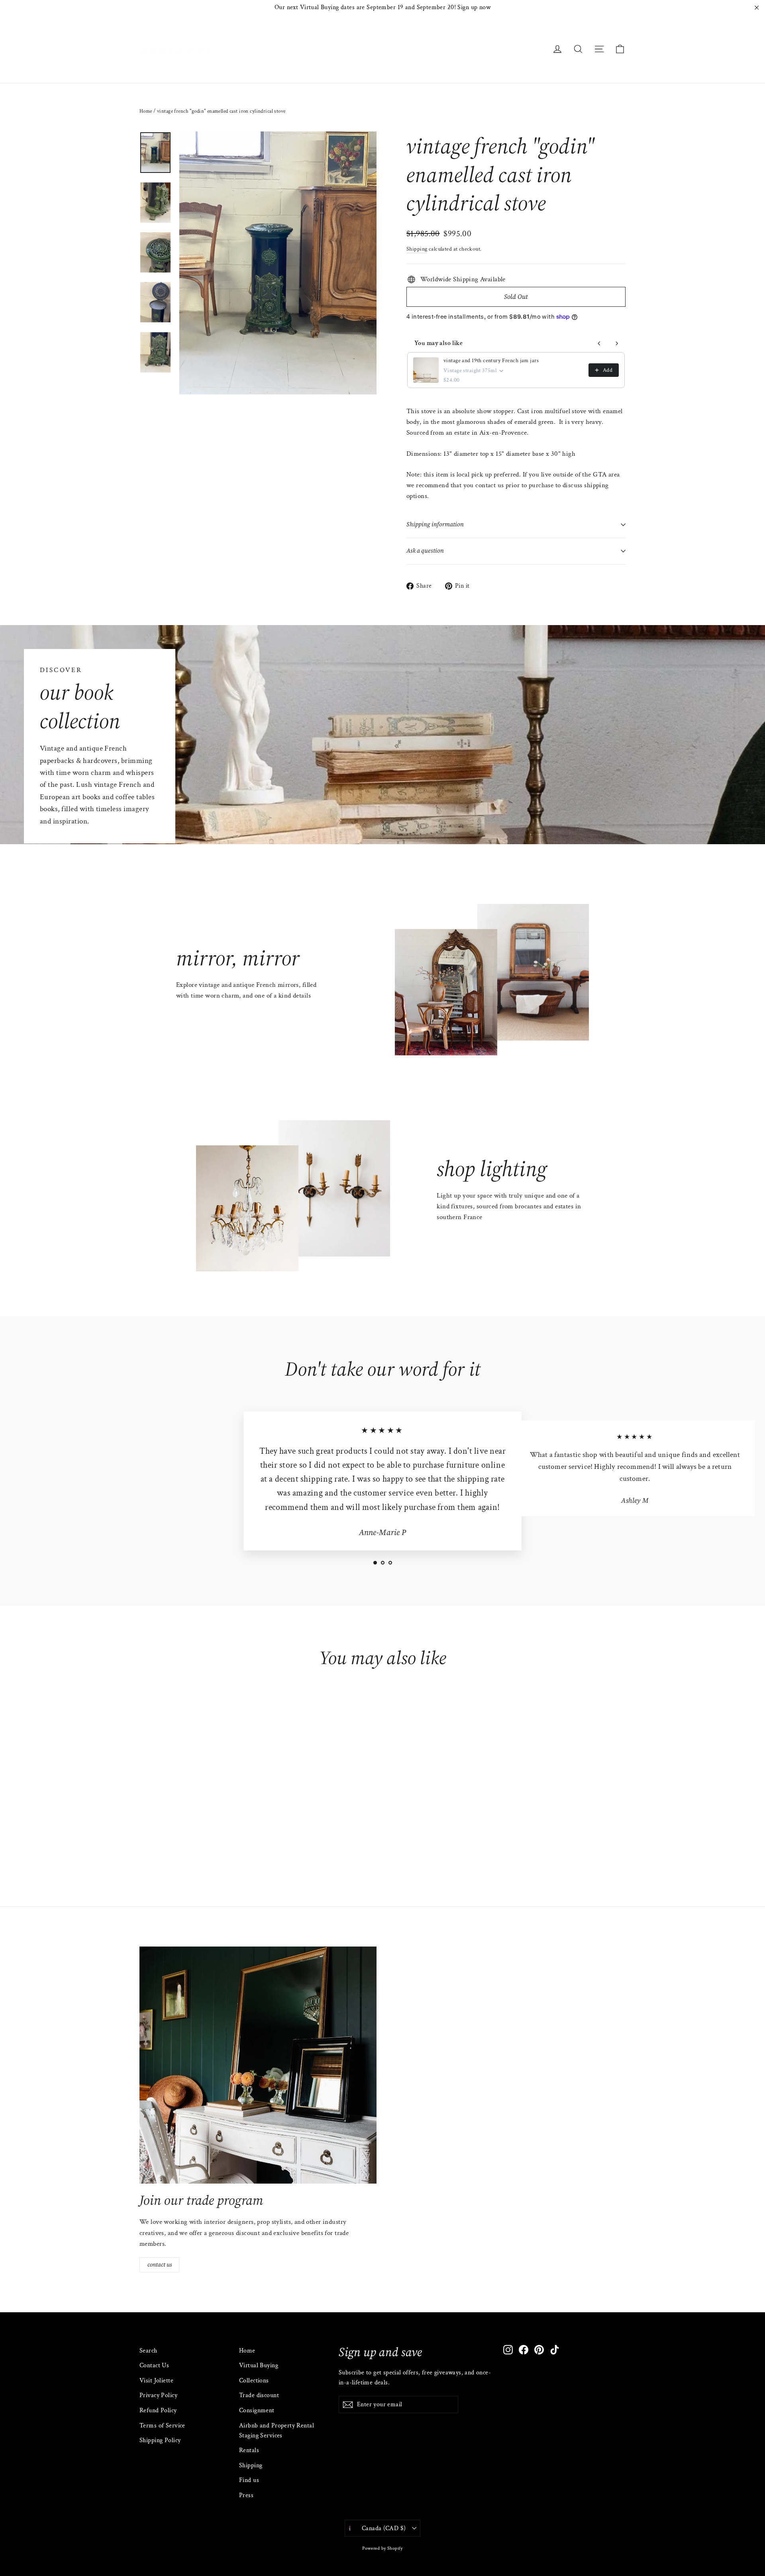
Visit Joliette (156, 2381)
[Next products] (617, 343)
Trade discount (259, 2395)
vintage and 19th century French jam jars (491, 361)
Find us (249, 2480)
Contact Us (154, 2365)
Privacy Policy (158, 2395)
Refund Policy (158, 2410)
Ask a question (425, 551)
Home (146, 111)
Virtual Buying (259, 2365)
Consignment (257, 2410)
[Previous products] (599, 343)
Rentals (249, 2450)
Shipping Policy (160, 2440)
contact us (160, 2264)
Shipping (417, 249)
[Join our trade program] (258, 2065)
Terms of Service (162, 2426)
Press (246, 2495)
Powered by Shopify (382, 2548)
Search (148, 2351)
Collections (254, 2381)
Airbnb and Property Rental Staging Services (277, 2431)
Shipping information (435, 524)
